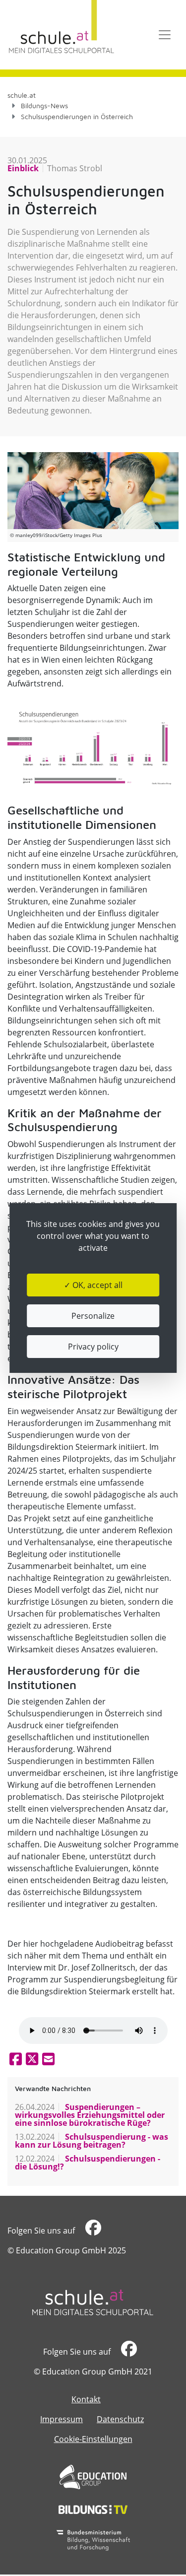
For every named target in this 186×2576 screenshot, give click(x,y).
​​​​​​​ (92, 2231)
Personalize (93, 1316)
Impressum (62, 2419)
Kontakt (86, 2399)
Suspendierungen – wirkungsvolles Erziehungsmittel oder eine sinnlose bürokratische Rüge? (90, 2115)
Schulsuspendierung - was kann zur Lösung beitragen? (92, 2141)
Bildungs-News (44, 105)
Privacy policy (93, 1347)
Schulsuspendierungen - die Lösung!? (88, 2163)
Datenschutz (120, 2419)
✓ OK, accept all (93, 1285)
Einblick (23, 168)
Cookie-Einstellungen (93, 2439)
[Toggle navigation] (165, 35)
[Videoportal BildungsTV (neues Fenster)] (93, 2509)
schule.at (22, 95)
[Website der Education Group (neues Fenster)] (93, 2477)
